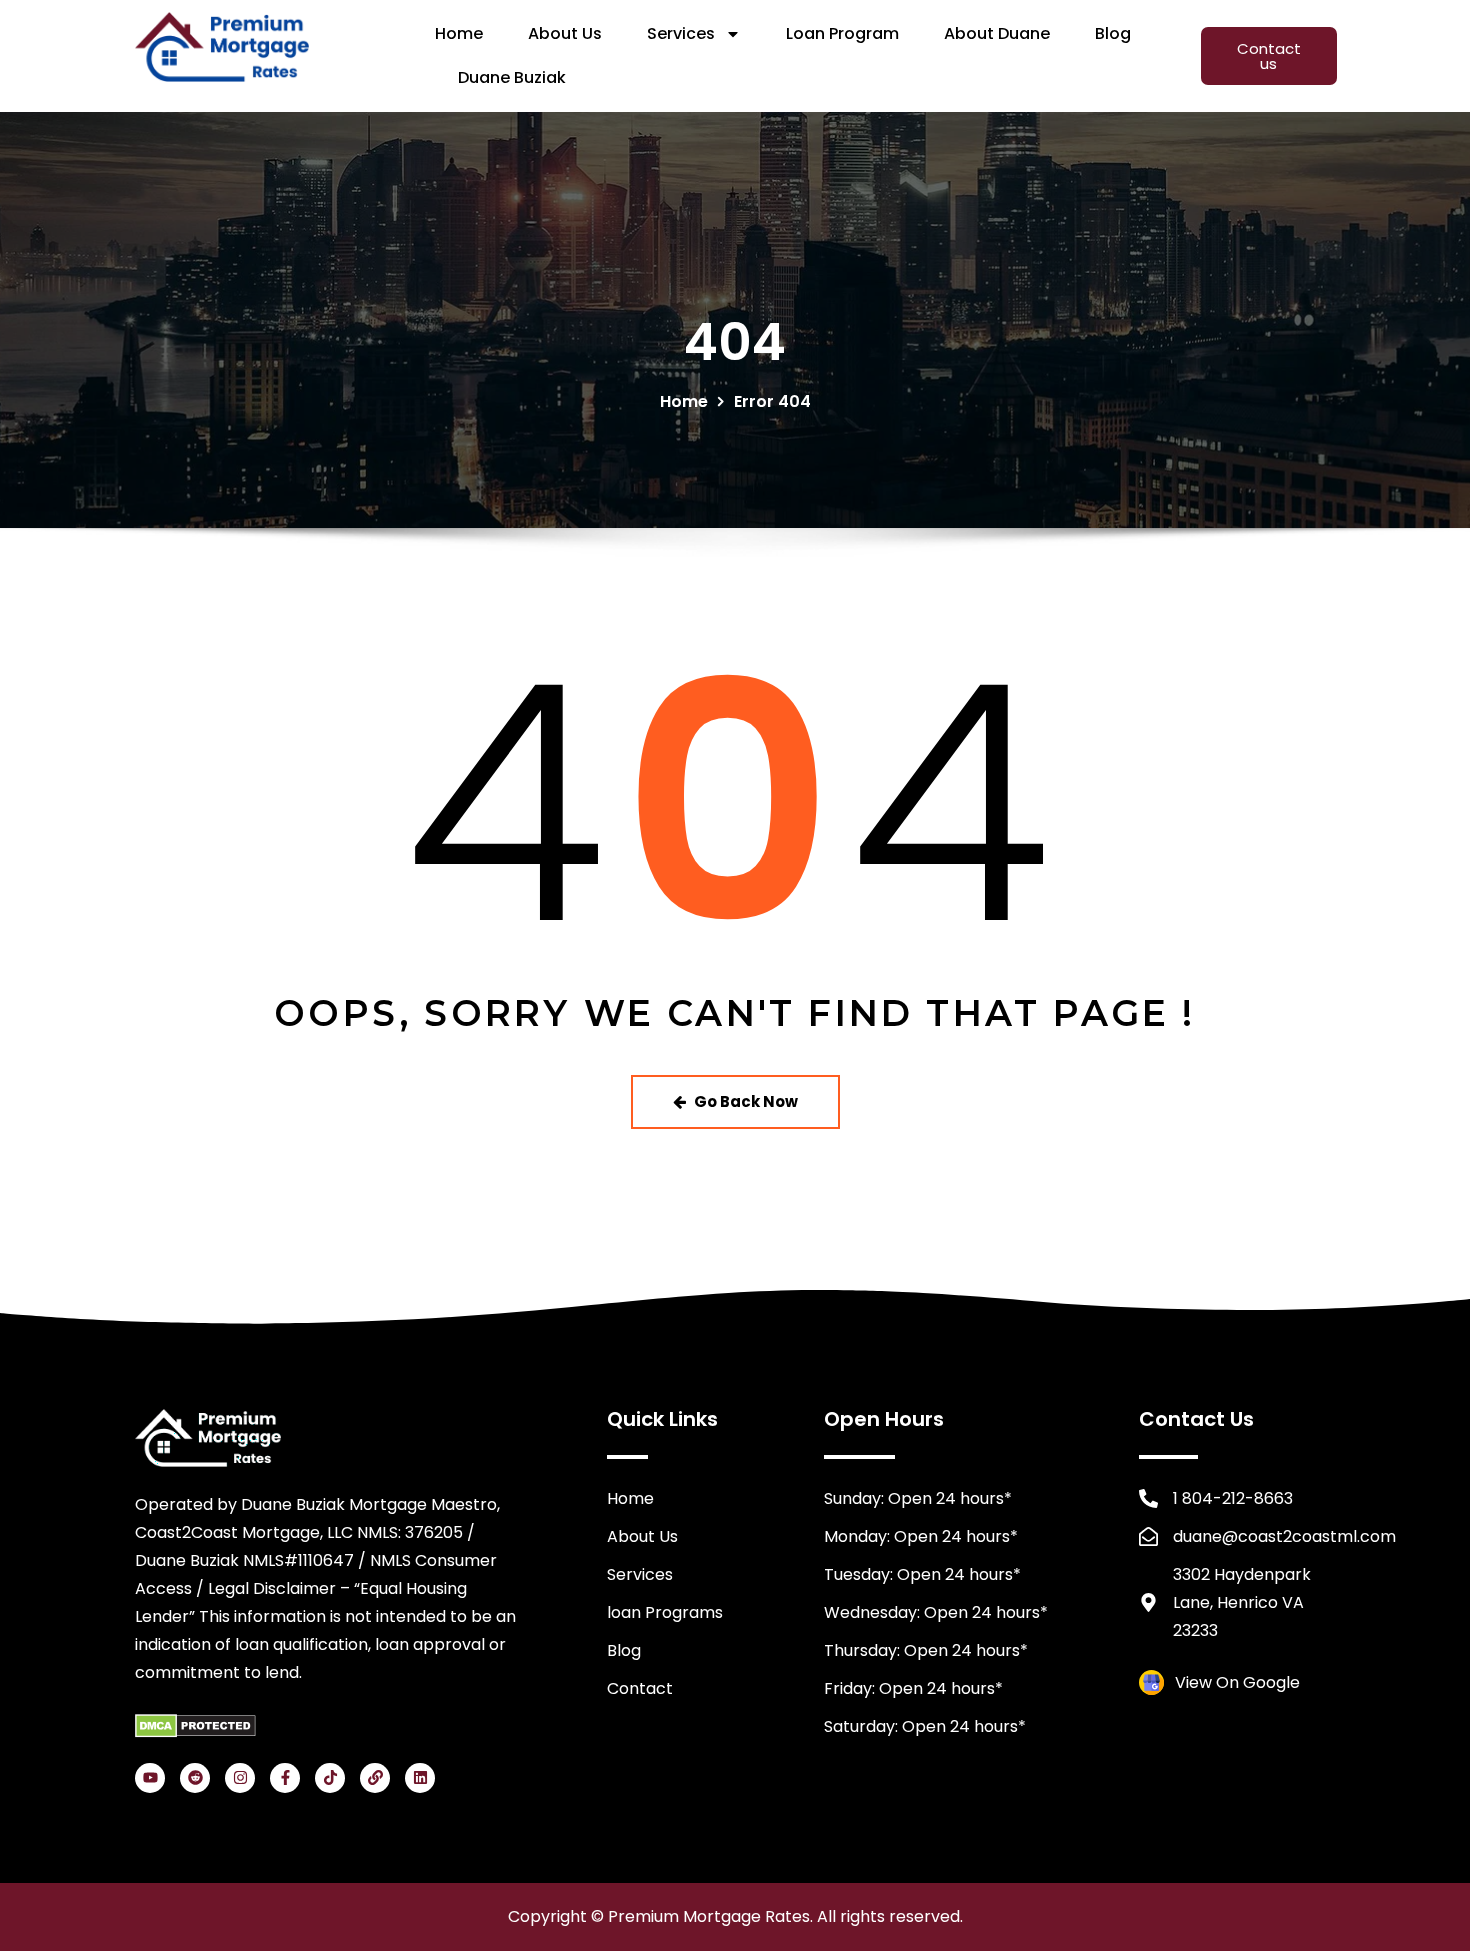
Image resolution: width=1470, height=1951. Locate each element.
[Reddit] (195, 1778)
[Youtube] (150, 1778)
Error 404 (772, 401)
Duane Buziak (512, 77)
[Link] (375, 1778)
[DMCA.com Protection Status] (195, 1724)
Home (459, 33)
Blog (1113, 33)
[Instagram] (240, 1778)
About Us (565, 33)
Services (681, 33)
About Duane (997, 33)
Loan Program (842, 33)
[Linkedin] (420, 1778)
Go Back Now (746, 1101)
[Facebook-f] (285, 1778)
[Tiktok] (330, 1778)
